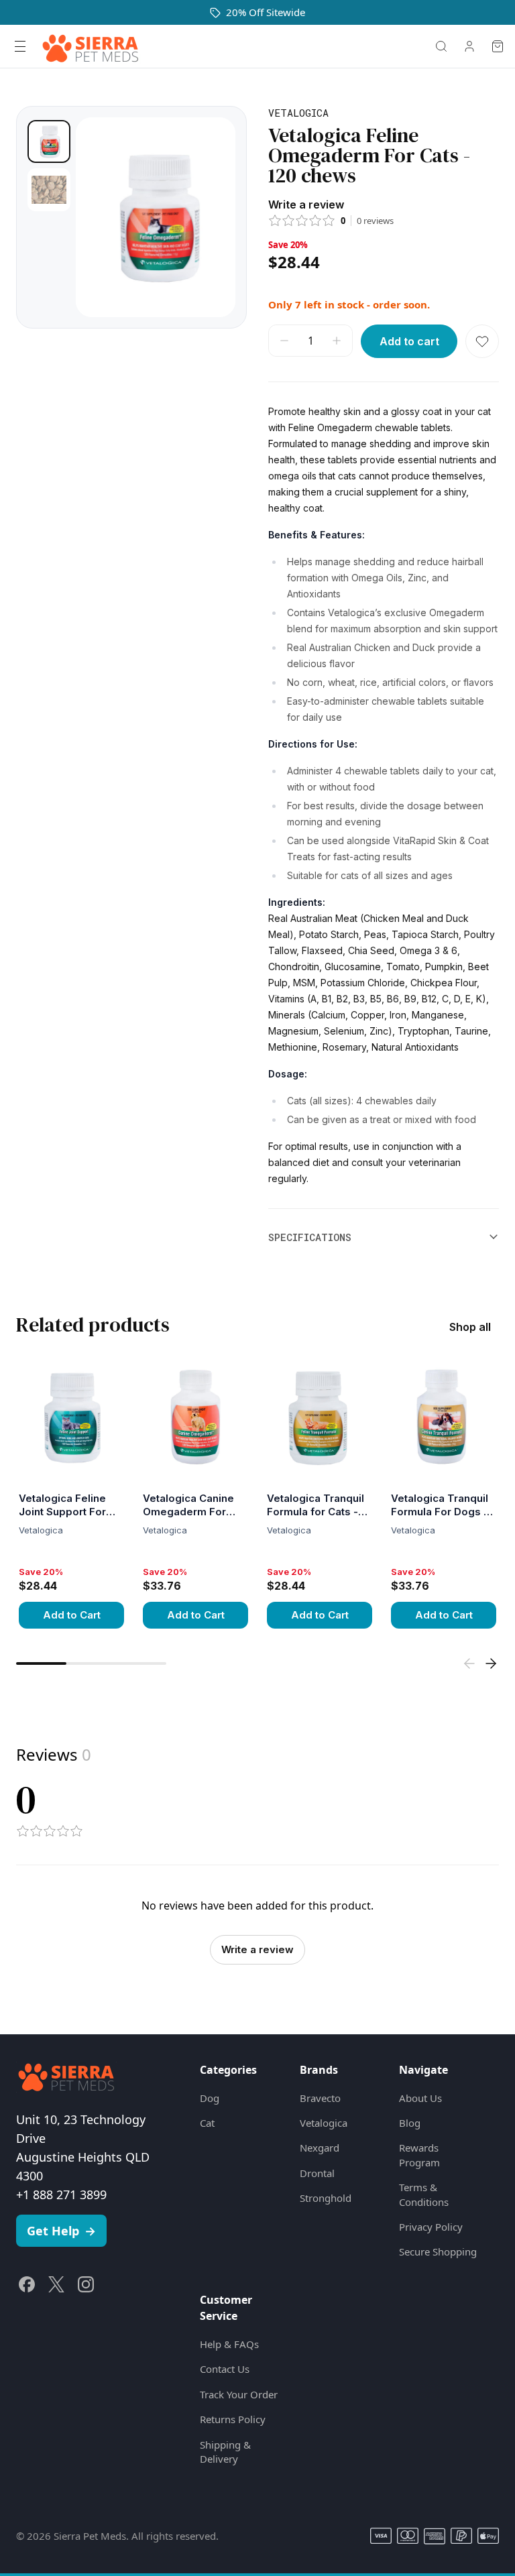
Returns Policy (233, 2419)
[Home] (91, 46)
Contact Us (225, 2369)
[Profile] (469, 46)
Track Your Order (239, 2394)
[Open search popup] (441, 46)
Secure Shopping (438, 2251)
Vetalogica (324, 2123)
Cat (207, 2123)
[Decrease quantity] (284, 341)
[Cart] (498, 46)
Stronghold (326, 2198)
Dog (210, 2098)
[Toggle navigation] (20, 46)
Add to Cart (72, 1615)
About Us (420, 2098)
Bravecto (320, 2098)
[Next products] (491, 1663)
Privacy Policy (431, 2227)
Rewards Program (419, 2155)
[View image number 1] (49, 141)
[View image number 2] (49, 190)
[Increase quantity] (337, 341)
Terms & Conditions (424, 2194)
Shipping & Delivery (225, 2452)
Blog (410, 2123)
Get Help (61, 2231)
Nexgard (320, 2148)
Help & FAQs (229, 2344)
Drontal (317, 2173)
